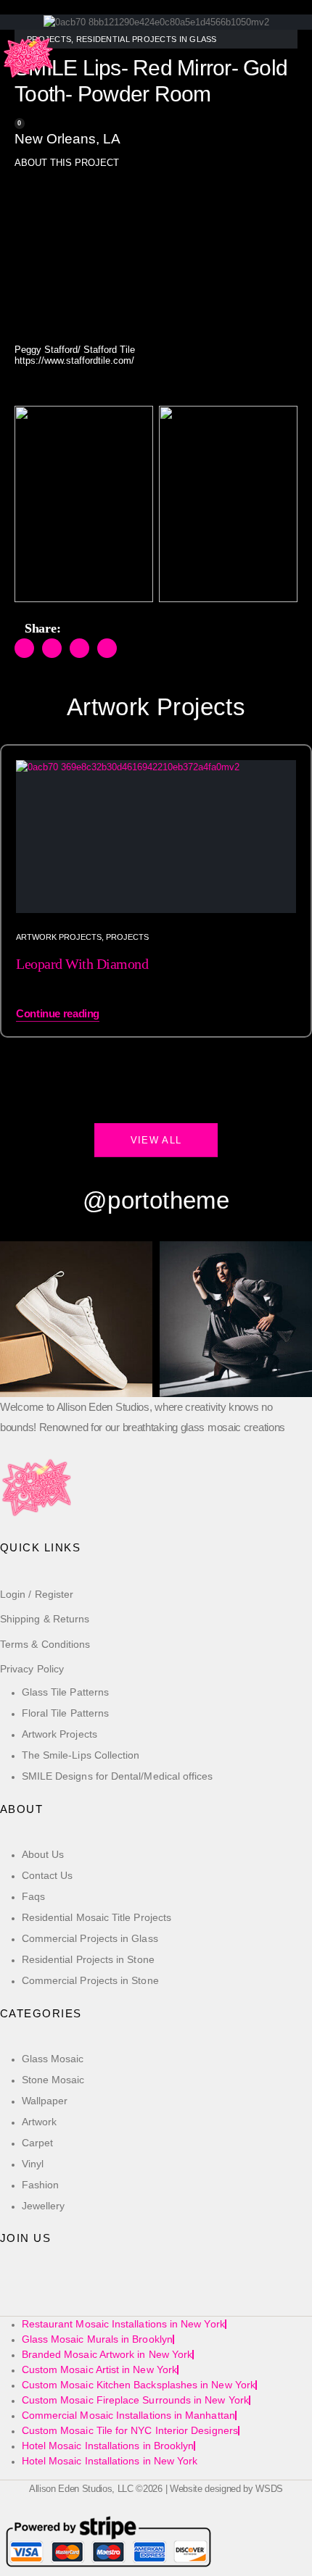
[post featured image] (156, 837)
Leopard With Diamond (82, 964)
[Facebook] (16, 2296)
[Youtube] (49, 2296)
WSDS (269, 2489)
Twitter (52, 648)
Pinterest (107, 648)
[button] (11, 96)
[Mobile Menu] (12, 14)
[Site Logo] (29, 58)
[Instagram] (83, 2296)
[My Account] (11, 113)
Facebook (24, 648)
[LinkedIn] (116, 2296)
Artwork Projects (59, 937)
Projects (127, 937)
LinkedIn (79, 648)
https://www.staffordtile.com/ (74, 360)
